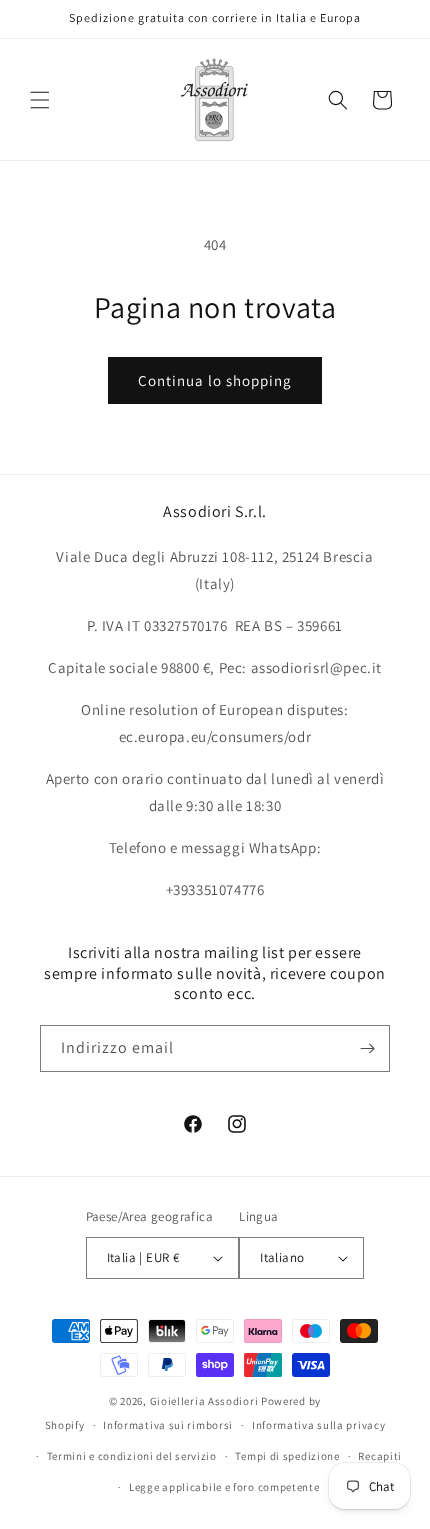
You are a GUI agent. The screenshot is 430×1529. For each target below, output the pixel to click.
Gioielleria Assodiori (204, 1401)
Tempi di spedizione (287, 1456)
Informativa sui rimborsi (168, 1425)
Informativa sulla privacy (319, 1425)
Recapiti (380, 1456)
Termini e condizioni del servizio (132, 1456)
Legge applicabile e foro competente (224, 1487)
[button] (40, 100)
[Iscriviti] (367, 1048)
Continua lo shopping (215, 380)
